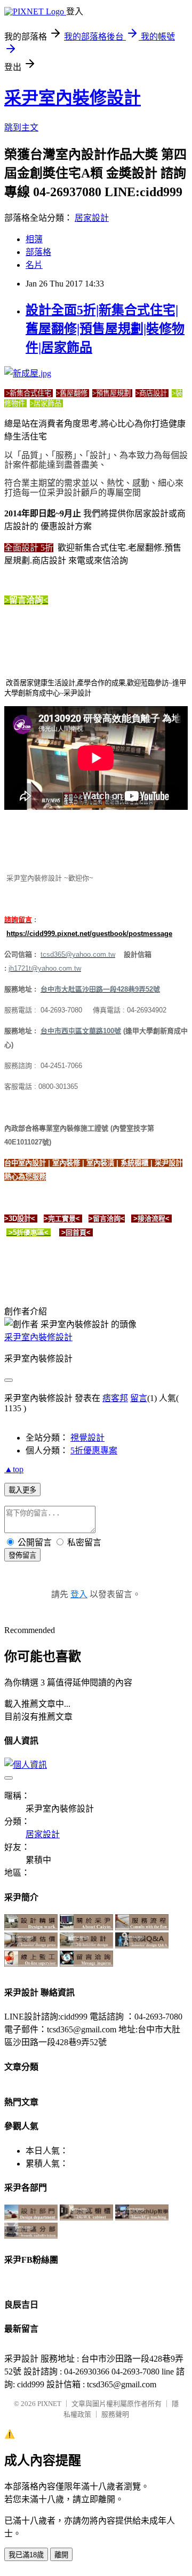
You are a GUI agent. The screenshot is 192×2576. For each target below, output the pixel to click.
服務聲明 (115, 2414)
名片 (34, 265)
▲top (14, 1469)
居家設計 (92, 218)
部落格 (38, 252)
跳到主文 (21, 127)
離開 (61, 2555)
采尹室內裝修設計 (73, 98)
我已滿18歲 (26, 2555)
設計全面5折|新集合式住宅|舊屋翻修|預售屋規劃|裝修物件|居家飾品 (105, 329)
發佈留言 (22, 1555)
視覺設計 (87, 1438)
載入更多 (22, 1490)
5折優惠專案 (94, 1451)
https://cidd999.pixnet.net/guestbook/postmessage (89, 934)
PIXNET (49, 2404)
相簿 (34, 239)
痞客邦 (115, 1398)
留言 (139, 1398)
